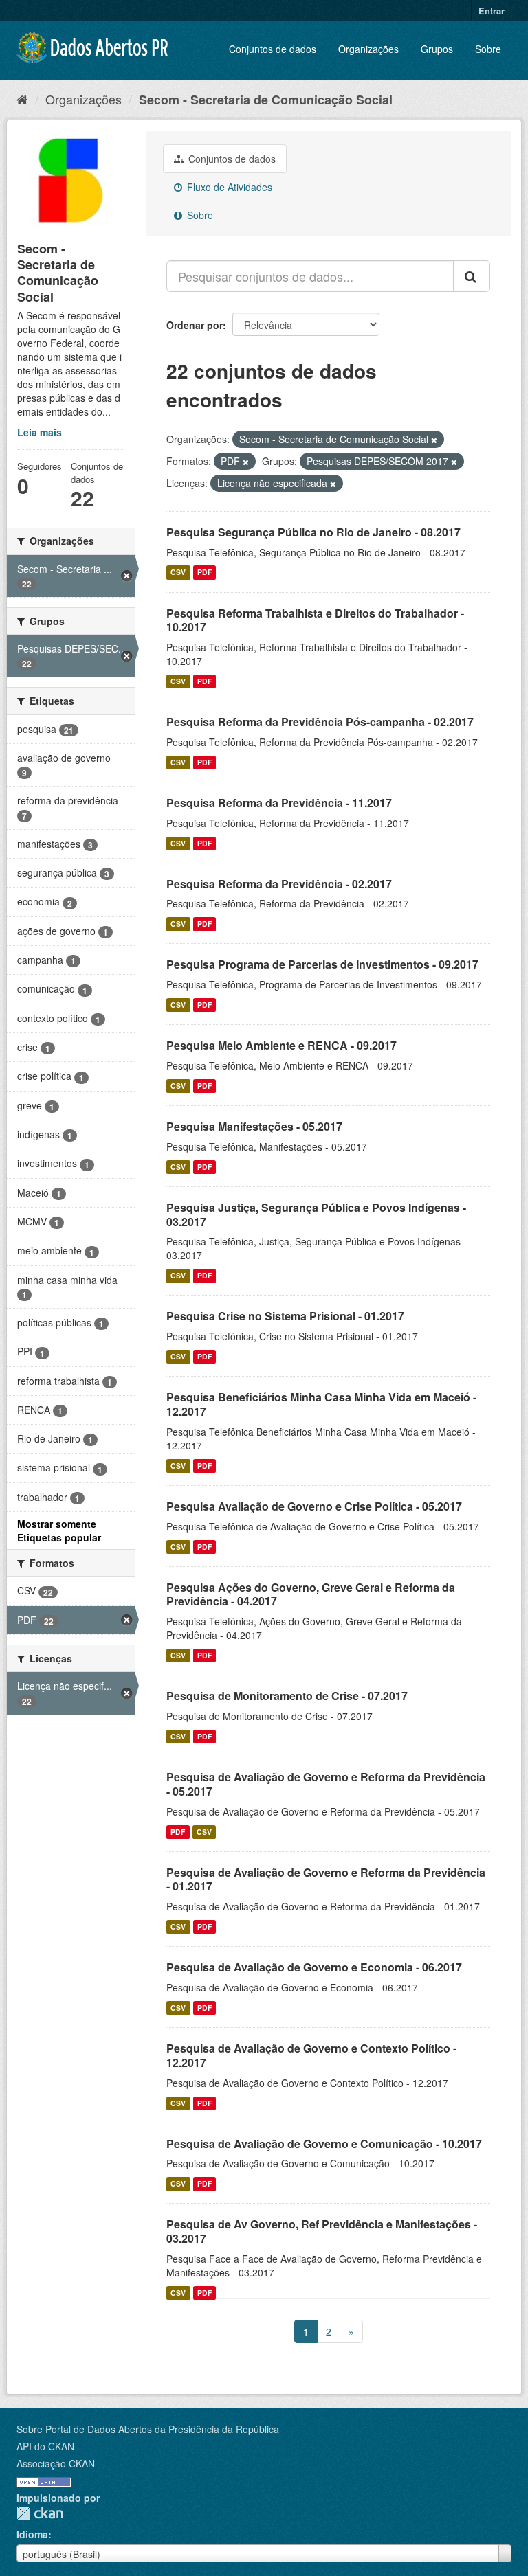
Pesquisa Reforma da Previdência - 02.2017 (279, 884)
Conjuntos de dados (273, 49)
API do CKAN (45, 2446)
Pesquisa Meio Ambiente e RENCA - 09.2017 (282, 1045)
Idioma (32, 2534)
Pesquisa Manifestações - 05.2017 (254, 1126)
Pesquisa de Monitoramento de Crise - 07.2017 (287, 1696)
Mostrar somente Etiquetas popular (59, 1530)
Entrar (492, 11)
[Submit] (472, 276)
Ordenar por (195, 325)
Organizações (368, 49)
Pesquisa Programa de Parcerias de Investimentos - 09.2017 (322, 964)
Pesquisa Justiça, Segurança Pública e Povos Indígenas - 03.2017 (316, 1214)
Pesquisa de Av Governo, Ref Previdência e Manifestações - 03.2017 (322, 2231)
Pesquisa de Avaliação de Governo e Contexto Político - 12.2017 (311, 2055)
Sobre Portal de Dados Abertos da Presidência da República (148, 2429)
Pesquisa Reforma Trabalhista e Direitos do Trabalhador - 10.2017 (315, 620)
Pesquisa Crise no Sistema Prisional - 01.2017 (285, 1316)
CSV (178, 573)
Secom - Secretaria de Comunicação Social (266, 100)
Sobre (488, 49)
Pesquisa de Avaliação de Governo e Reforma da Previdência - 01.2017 (326, 1879)
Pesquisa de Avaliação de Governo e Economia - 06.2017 (314, 1967)
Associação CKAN (56, 2463)
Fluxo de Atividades (228, 187)
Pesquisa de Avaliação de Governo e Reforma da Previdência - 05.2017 (326, 1784)
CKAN (40, 2513)
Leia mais (40, 432)
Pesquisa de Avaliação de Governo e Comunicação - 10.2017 (324, 2144)
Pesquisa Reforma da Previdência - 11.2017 (279, 803)
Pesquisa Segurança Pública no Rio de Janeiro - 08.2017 (313, 532)
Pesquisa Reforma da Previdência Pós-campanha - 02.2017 (320, 722)
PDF (205, 573)
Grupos (437, 49)
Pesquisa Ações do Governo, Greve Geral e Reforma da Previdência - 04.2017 (311, 1594)
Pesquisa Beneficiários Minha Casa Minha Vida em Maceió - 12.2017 (321, 1404)
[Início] (22, 99)
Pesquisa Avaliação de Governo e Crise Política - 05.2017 (314, 1506)
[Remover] (434, 440)
